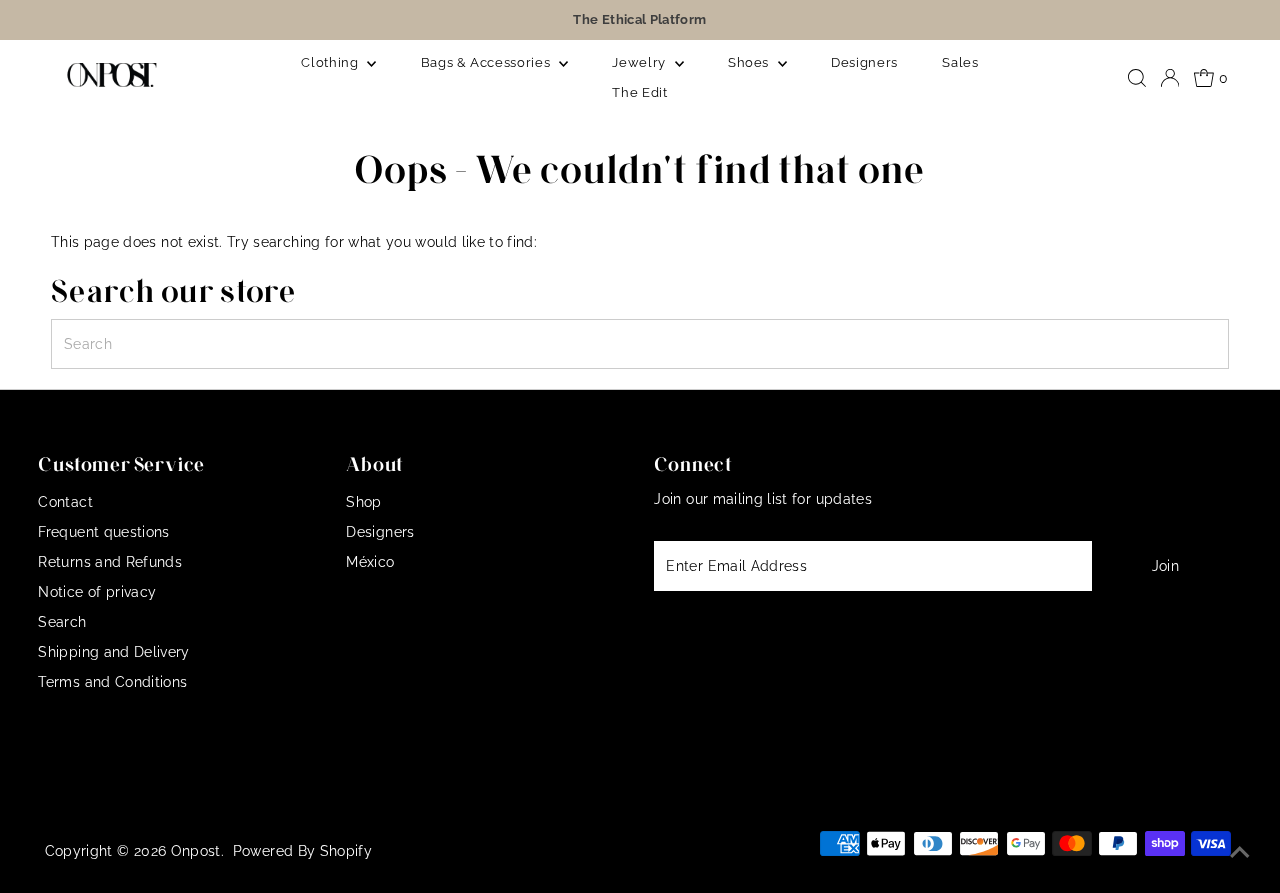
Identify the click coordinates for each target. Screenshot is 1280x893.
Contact (65, 502)
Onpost (196, 851)
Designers (380, 532)
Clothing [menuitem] (331, 62)
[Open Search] (1137, 78)
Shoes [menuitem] (750, 62)
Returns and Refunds (110, 562)
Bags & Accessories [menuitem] (487, 62)
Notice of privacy (97, 592)
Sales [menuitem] (960, 62)
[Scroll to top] (1240, 853)
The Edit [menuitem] (639, 92)
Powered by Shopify (302, 851)
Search (62, 622)
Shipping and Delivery (113, 652)
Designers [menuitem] (864, 62)
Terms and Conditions (112, 682)
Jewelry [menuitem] (640, 62)
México (370, 562)
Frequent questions (103, 532)
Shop (363, 502)
